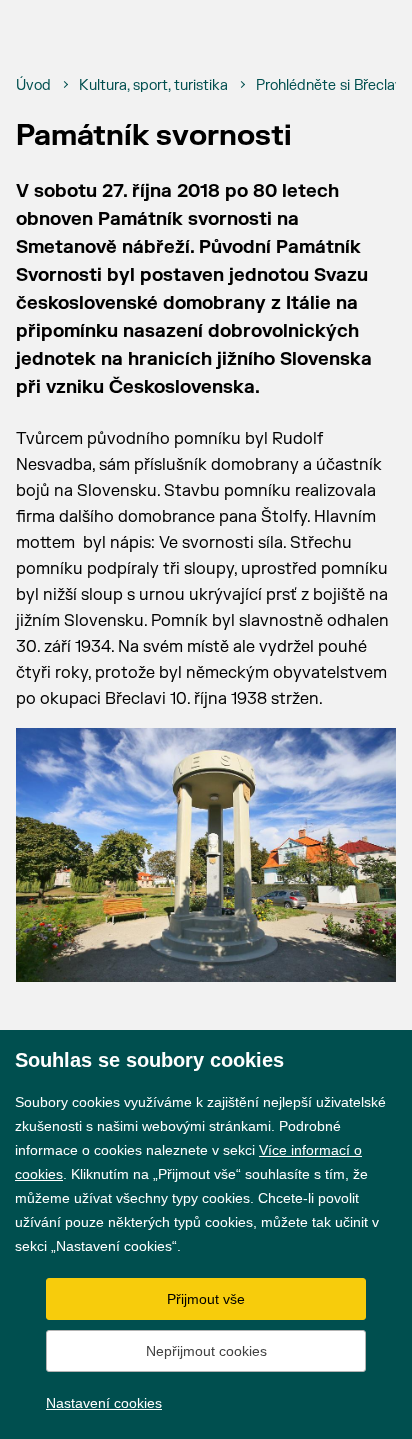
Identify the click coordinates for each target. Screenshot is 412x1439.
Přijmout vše (206, 1299)
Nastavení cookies (104, 1403)
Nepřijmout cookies (206, 1351)
